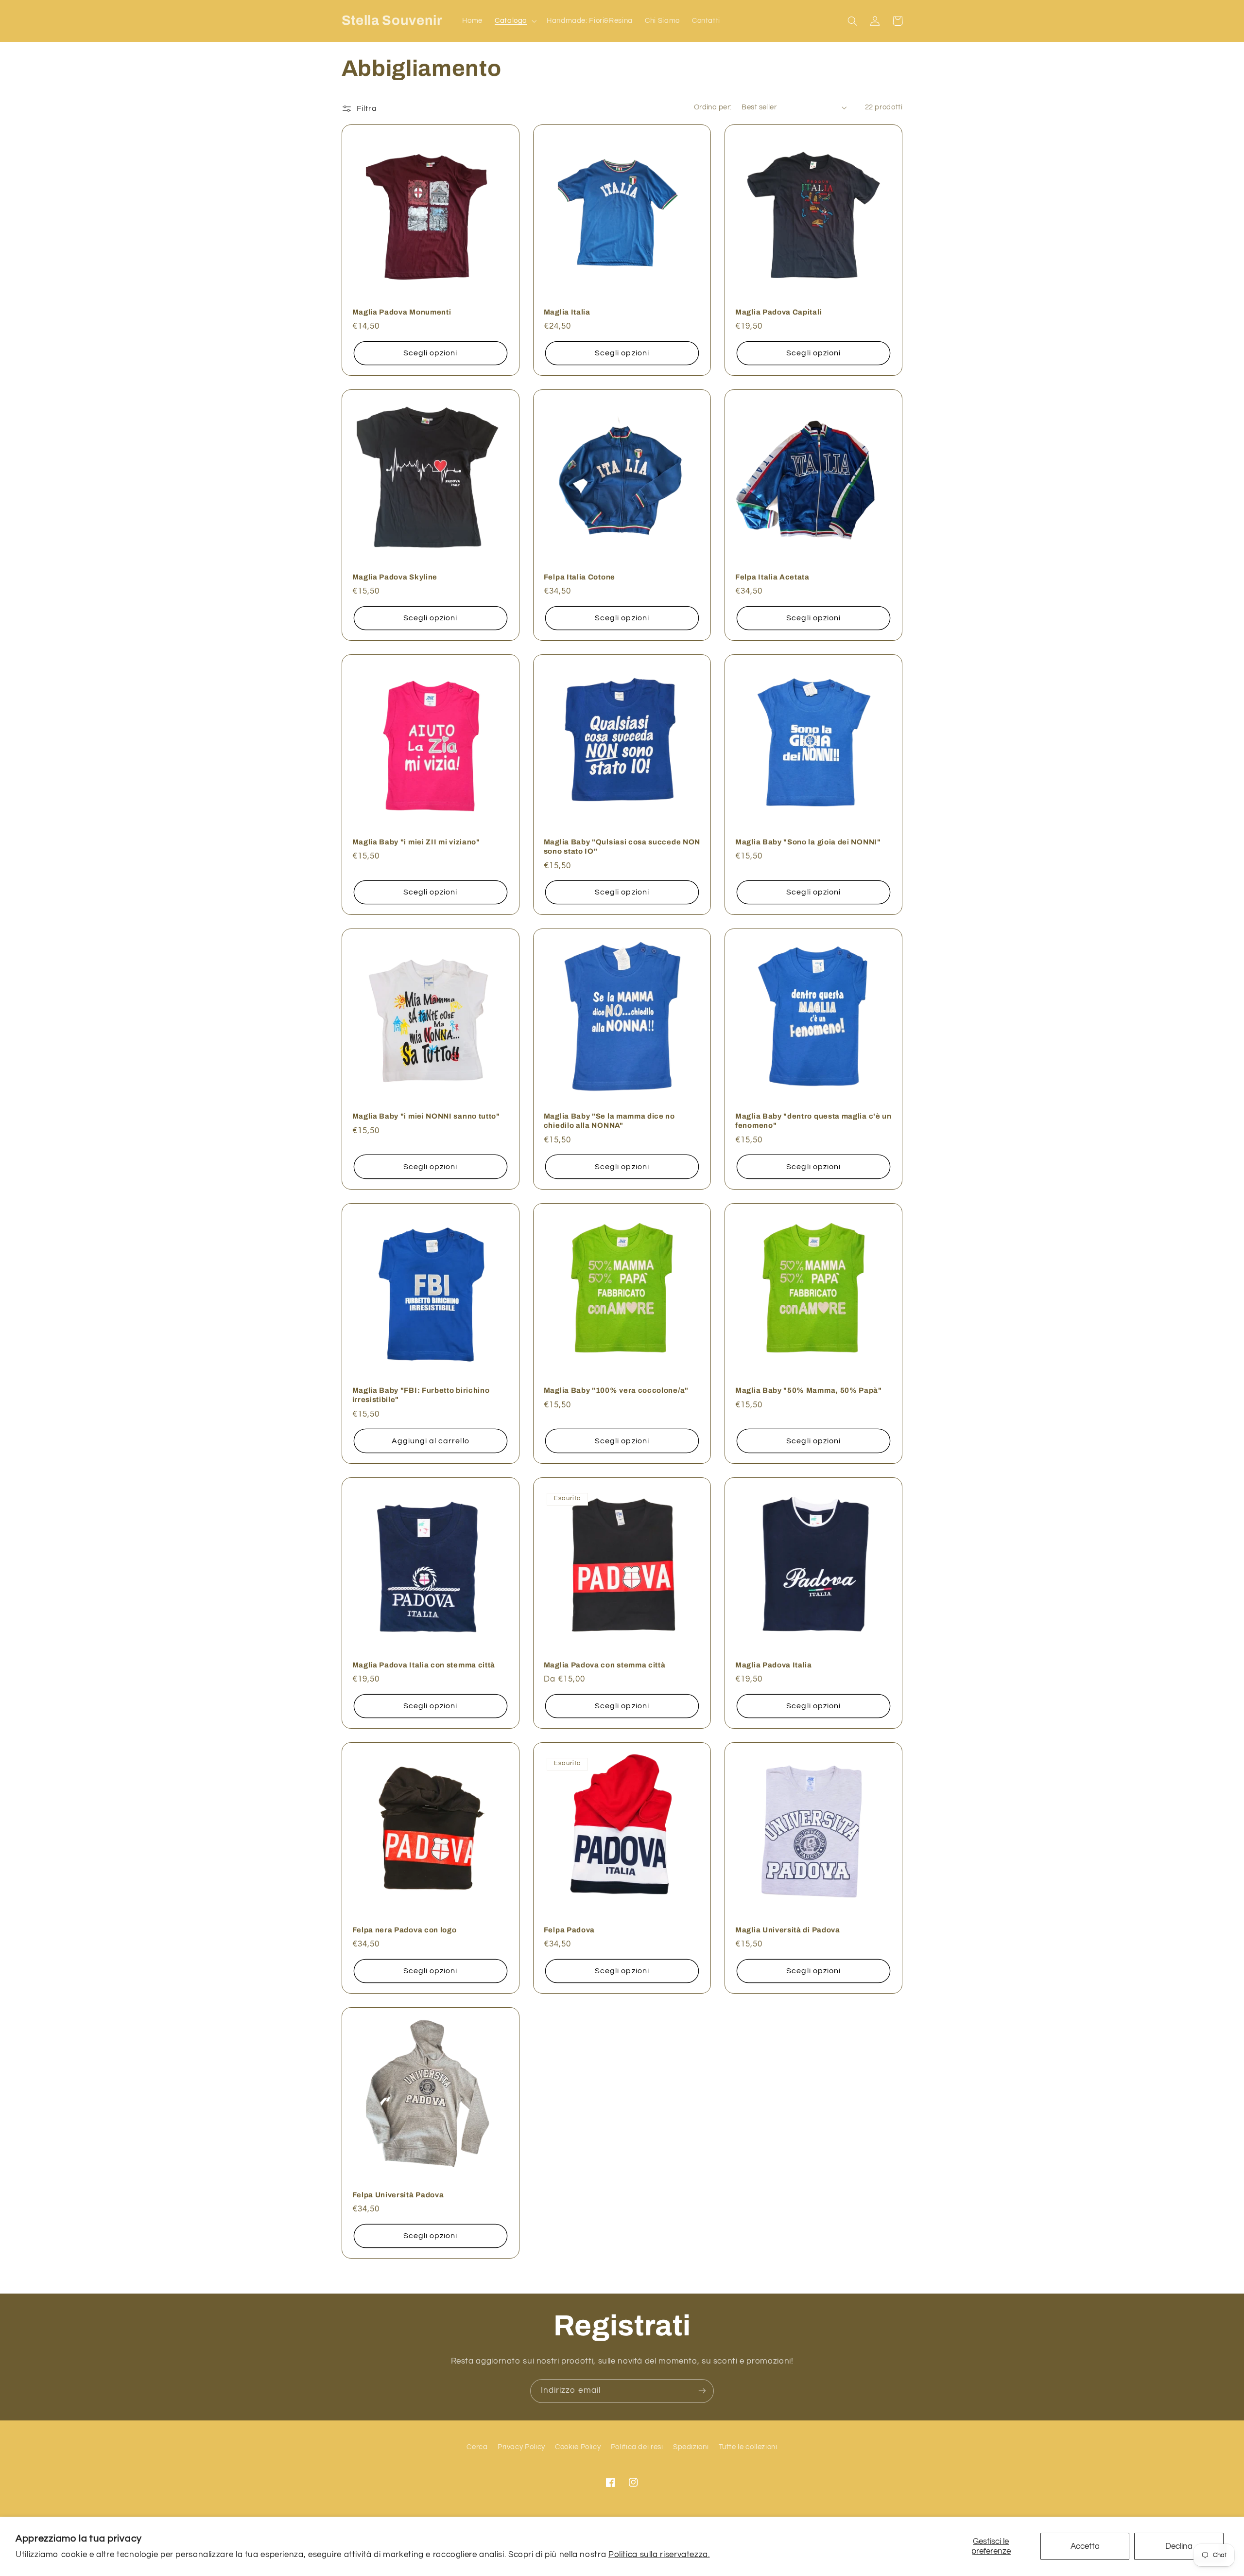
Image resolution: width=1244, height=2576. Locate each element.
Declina (1179, 2546)
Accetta (1085, 2546)
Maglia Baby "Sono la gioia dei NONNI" (808, 842)
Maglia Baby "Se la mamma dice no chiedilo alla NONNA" (609, 1121)
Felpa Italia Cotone (579, 577)
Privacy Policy (521, 2447)
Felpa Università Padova (398, 2195)
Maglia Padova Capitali (778, 312)
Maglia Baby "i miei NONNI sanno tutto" (426, 1116)
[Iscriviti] (702, 2391)
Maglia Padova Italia (774, 1665)
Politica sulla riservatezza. (659, 2555)
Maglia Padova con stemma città (605, 1665)
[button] (514, 21)
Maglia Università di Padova (788, 1930)
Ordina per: (713, 107)
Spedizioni (691, 2447)
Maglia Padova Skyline (395, 577)
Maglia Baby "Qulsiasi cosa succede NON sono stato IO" (622, 847)
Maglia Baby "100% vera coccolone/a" (616, 1390)
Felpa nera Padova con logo (405, 1930)
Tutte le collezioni (748, 2447)
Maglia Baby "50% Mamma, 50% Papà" (809, 1390)
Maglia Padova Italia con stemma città (424, 1665)
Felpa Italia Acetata (772, 577)
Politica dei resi (637, 2447)
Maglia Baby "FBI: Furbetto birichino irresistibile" (421, 1395)
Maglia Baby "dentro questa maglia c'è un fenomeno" (813, 1121)
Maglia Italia (567, 312)
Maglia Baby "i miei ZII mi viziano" (416, 842)
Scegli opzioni (431, 353)
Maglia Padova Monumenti (402, 312)
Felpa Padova (569, 1930)
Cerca (477, 2447)
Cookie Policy (578, 2447)
